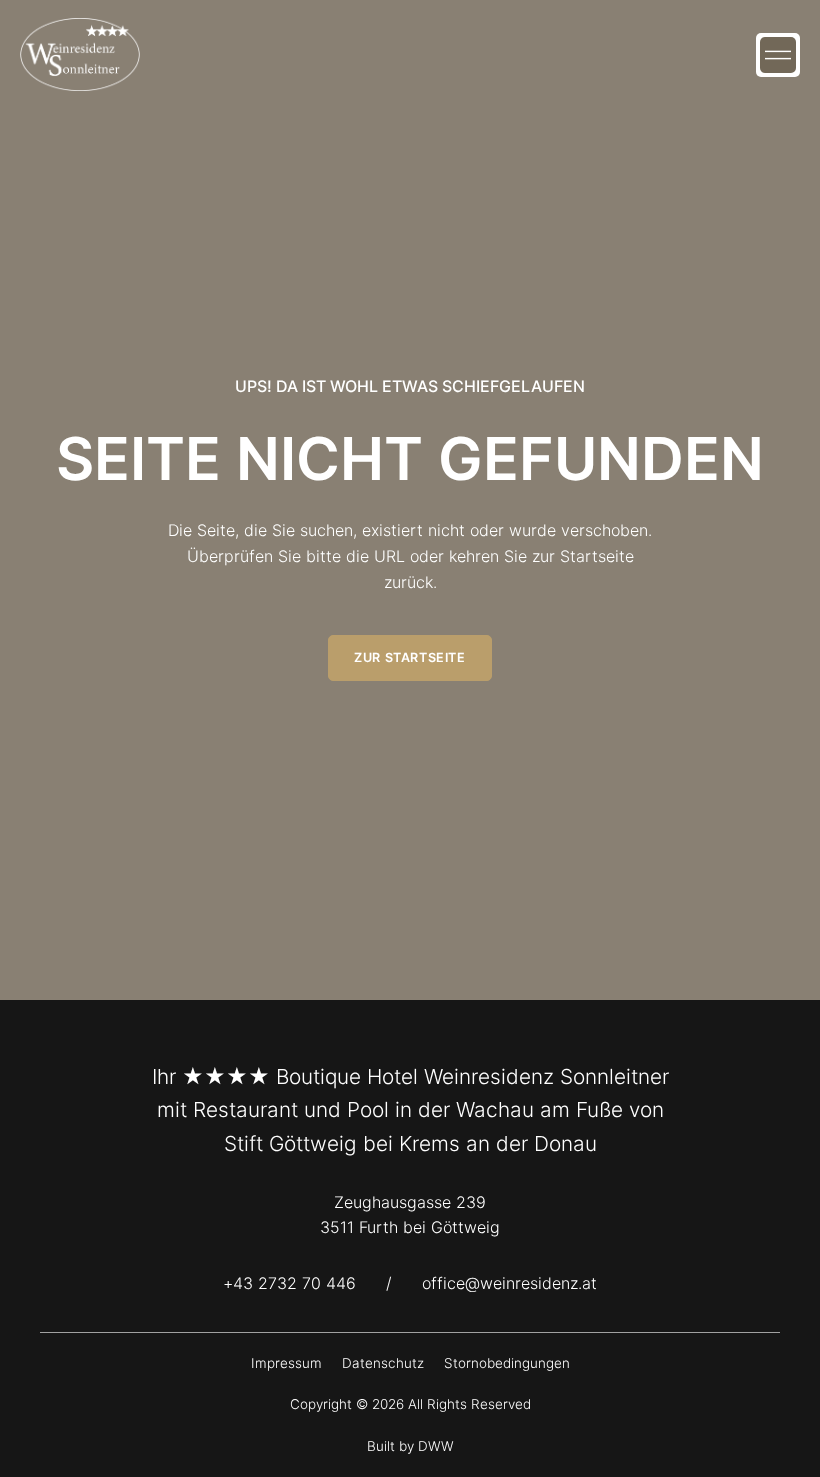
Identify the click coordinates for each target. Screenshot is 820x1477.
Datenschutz (383, 1363)
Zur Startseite (409, 657)
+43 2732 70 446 (289, 1283)
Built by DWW (410, 1446)
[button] (778, 55)
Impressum (286, 1363)
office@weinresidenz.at (509, 1283)
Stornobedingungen (507, 1363)
